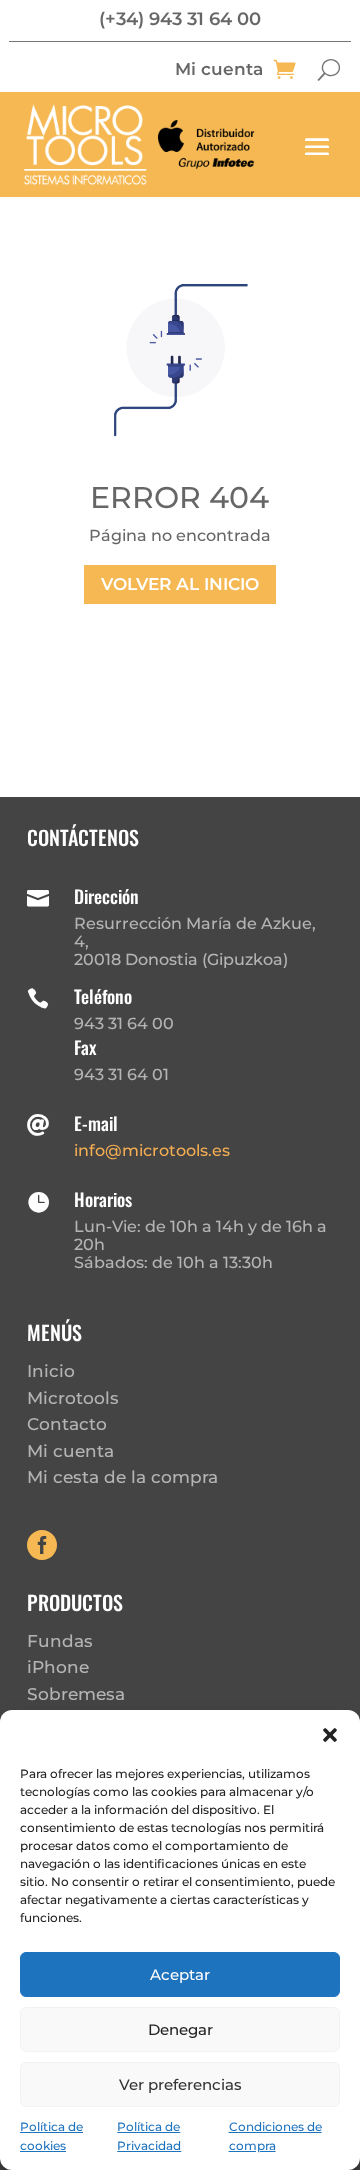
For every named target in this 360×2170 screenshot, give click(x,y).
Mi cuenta (219, 70)
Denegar (180, 2029)
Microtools (73, 1398)
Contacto (67, 1424)
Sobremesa (76, 1694)
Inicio (51, 1371)
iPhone (58, 1667)
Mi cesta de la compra (122, 1477)
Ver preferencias (180, 2084)
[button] (330, 1735)
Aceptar (180, 1974)
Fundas (60, 1641)
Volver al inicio (180, 584)
